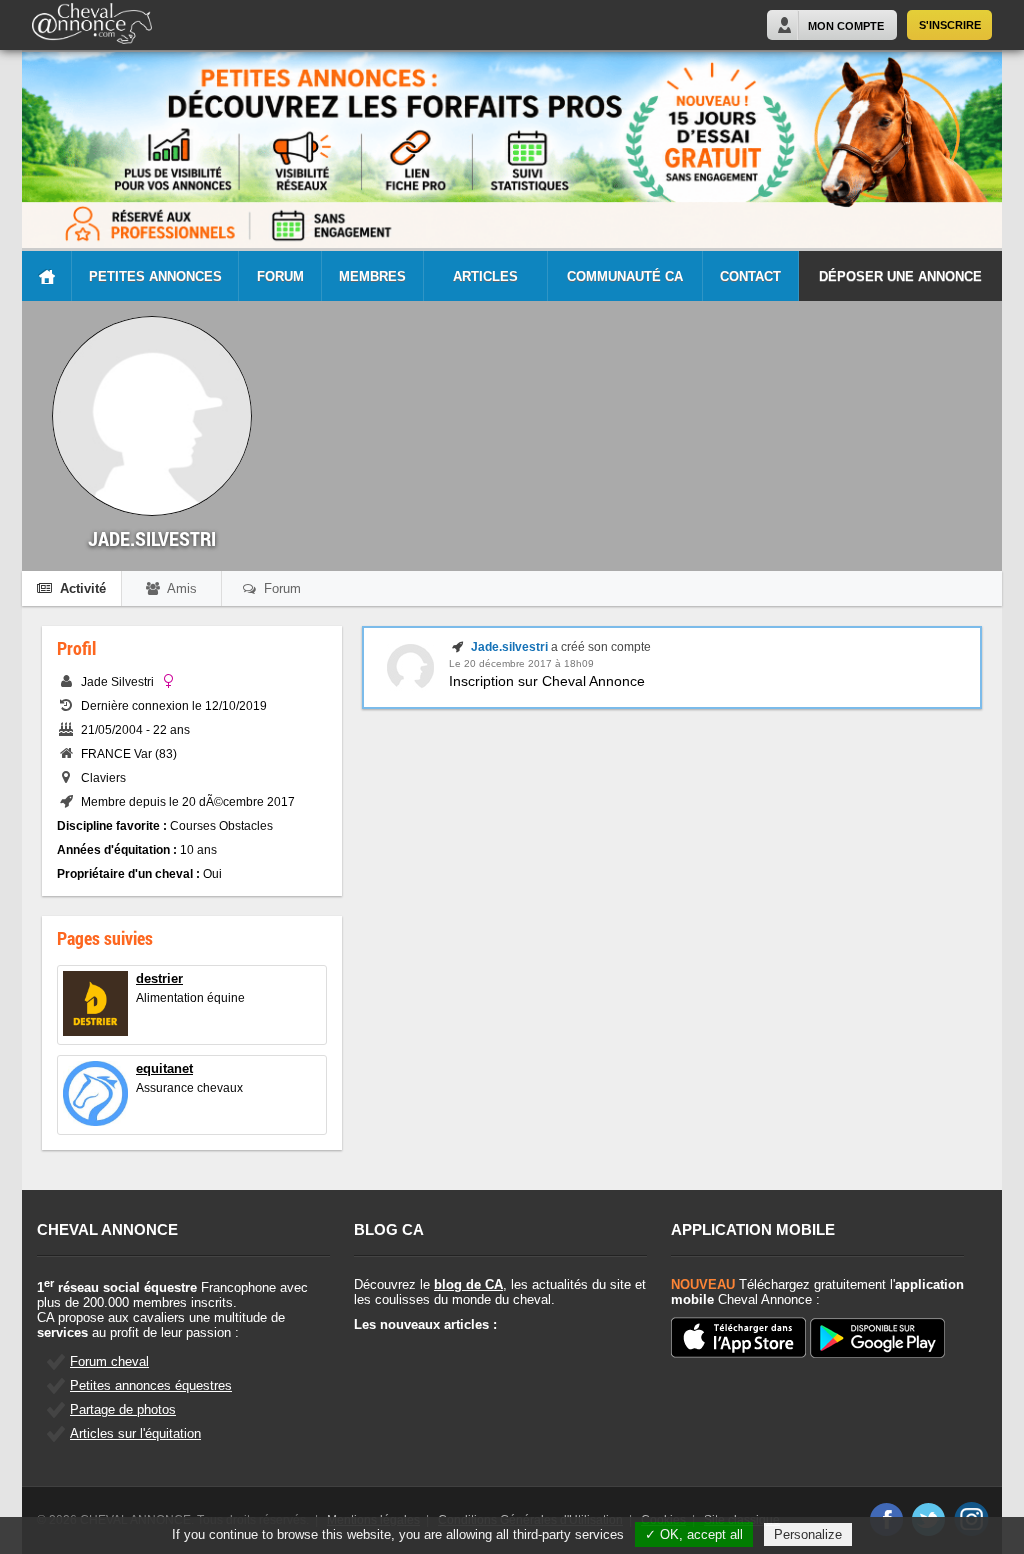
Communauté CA (625, 276)
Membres (372, 276)
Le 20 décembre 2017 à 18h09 (521, 663)
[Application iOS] (738, 1339)
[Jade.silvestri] (410, 687)
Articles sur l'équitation (135, 1433)
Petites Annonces (155, 276)
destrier (159, 978)
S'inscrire (950, 25)
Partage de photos (123, 1409)
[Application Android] (877, 1339)
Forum (280, 276)
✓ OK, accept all (694, 1534)
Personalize (808, 1534)
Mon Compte (846, 26)
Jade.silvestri (509, 647)
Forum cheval (109, 1361)
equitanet (164, 1068)
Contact (750, 276)
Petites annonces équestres (151, 1385)
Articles (485, 276)
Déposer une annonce (900, 276)
